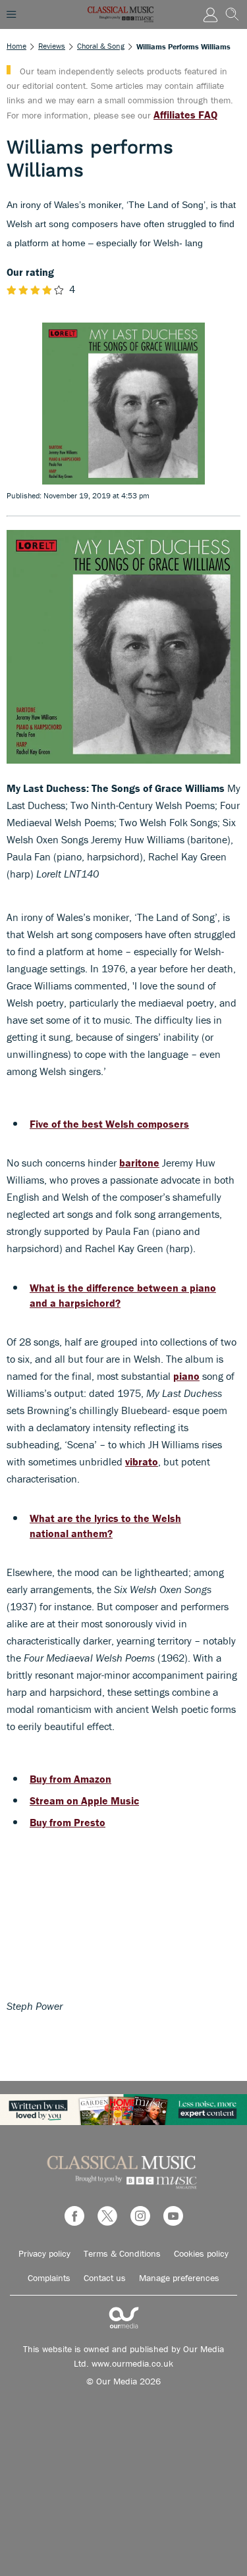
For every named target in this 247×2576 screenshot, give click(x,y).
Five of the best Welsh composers (109, 1124)
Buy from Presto (68, 1822)
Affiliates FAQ (185, 115)
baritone (139, 1163)
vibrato (142, 1461)
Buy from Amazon (70, 1779)
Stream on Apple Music (84, 1801)
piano (186, 1376)
